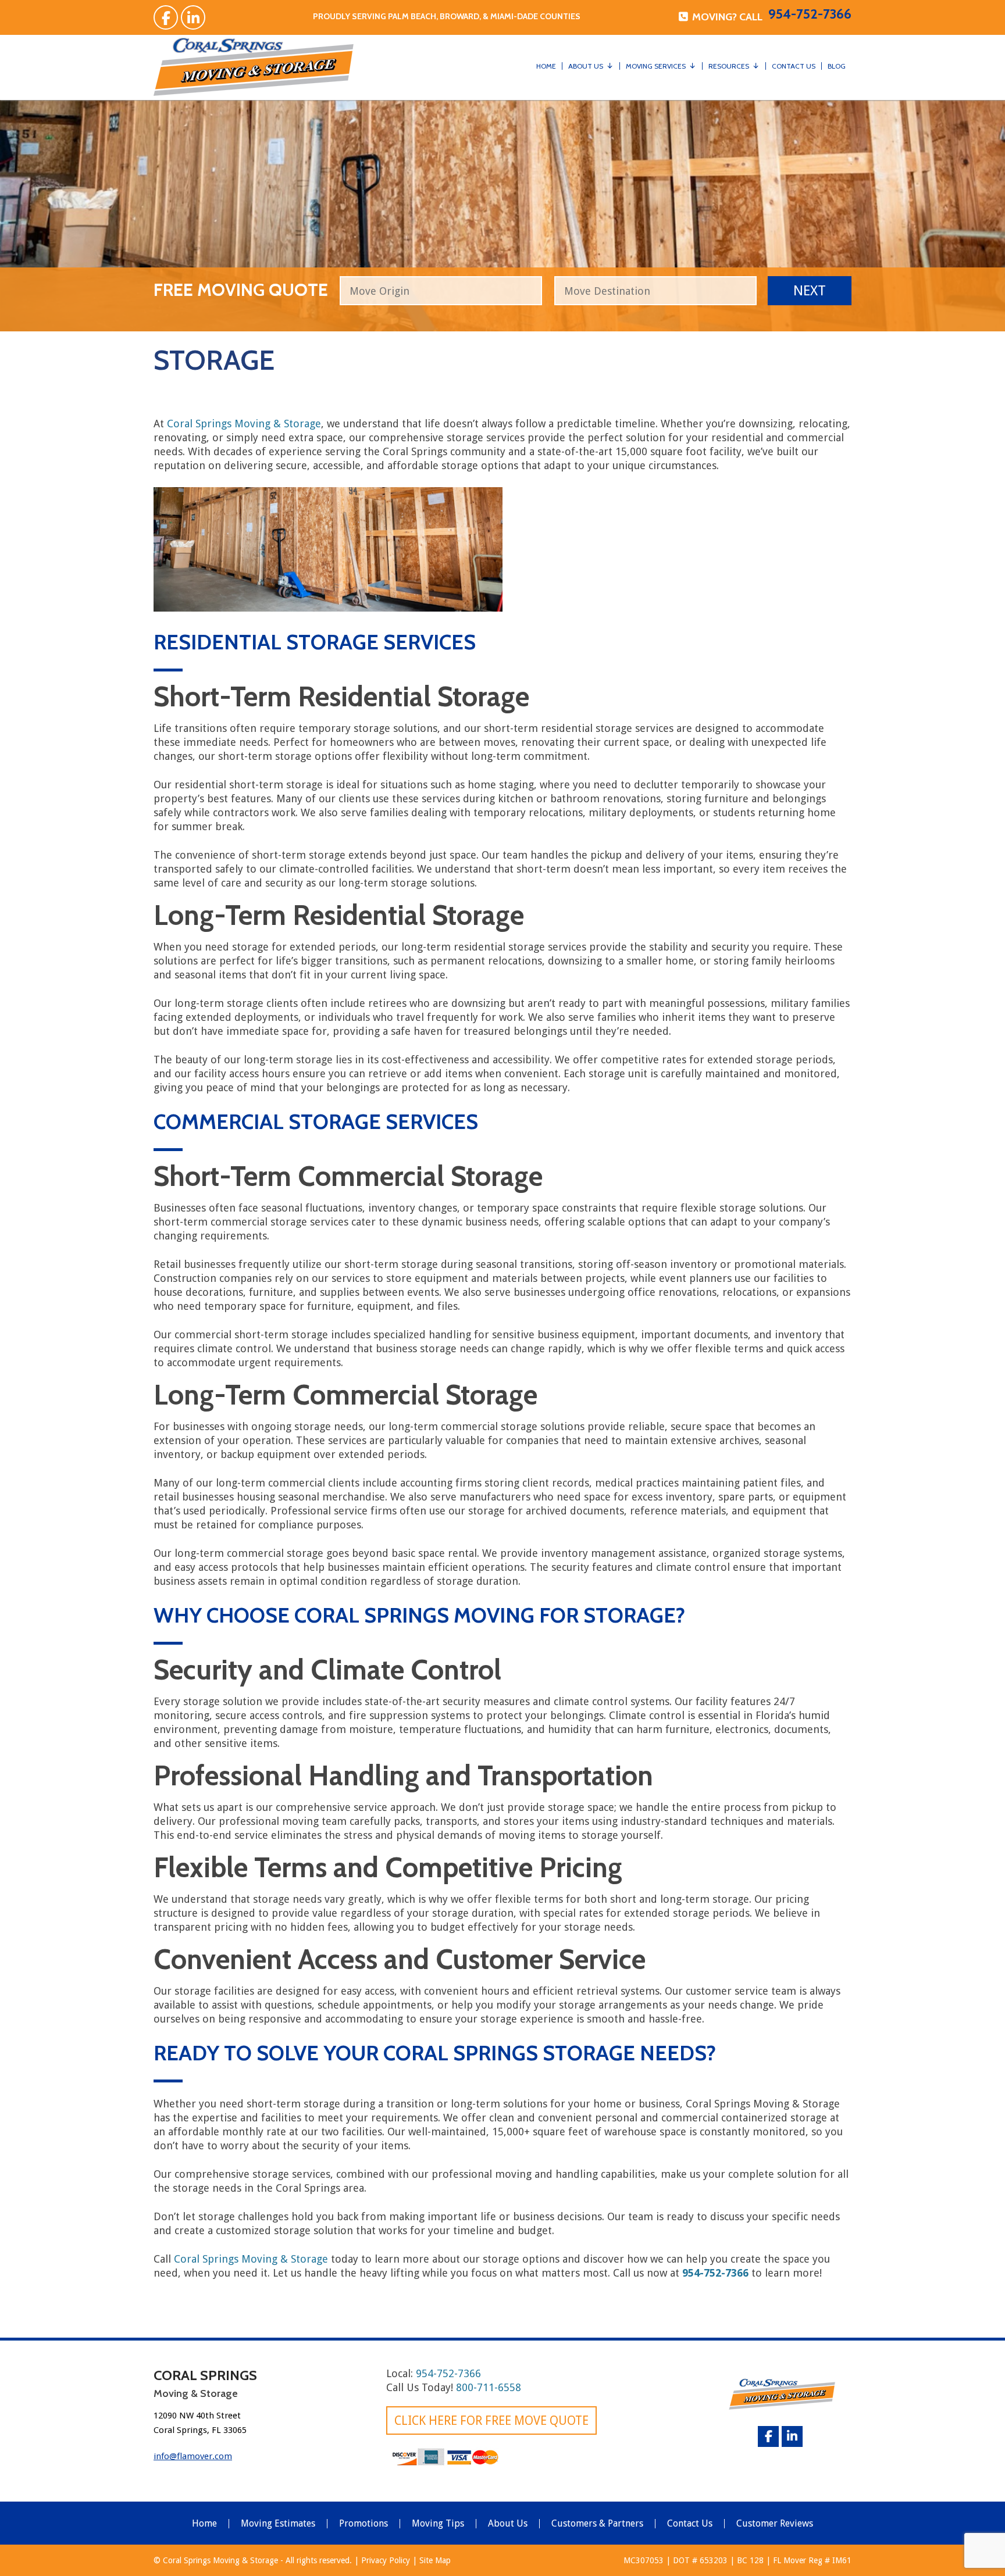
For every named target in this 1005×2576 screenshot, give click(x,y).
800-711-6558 (489, 2387)
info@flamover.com (193, 2456)
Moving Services (656, 66)
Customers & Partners (597, 2524)
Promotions (363, 2524)
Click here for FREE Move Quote (491, 2420)
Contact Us (794, 66)
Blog (837, 66)
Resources (729, 66)
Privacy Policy (386, 2560)
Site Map (435, 2560)
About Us (586, 66)
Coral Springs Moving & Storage (244, 424)
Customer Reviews (775, 2524)
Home (546, 66)
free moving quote (241, 288)
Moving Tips (438, 2524)
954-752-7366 (810, 14)
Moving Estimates (278, 2524)
